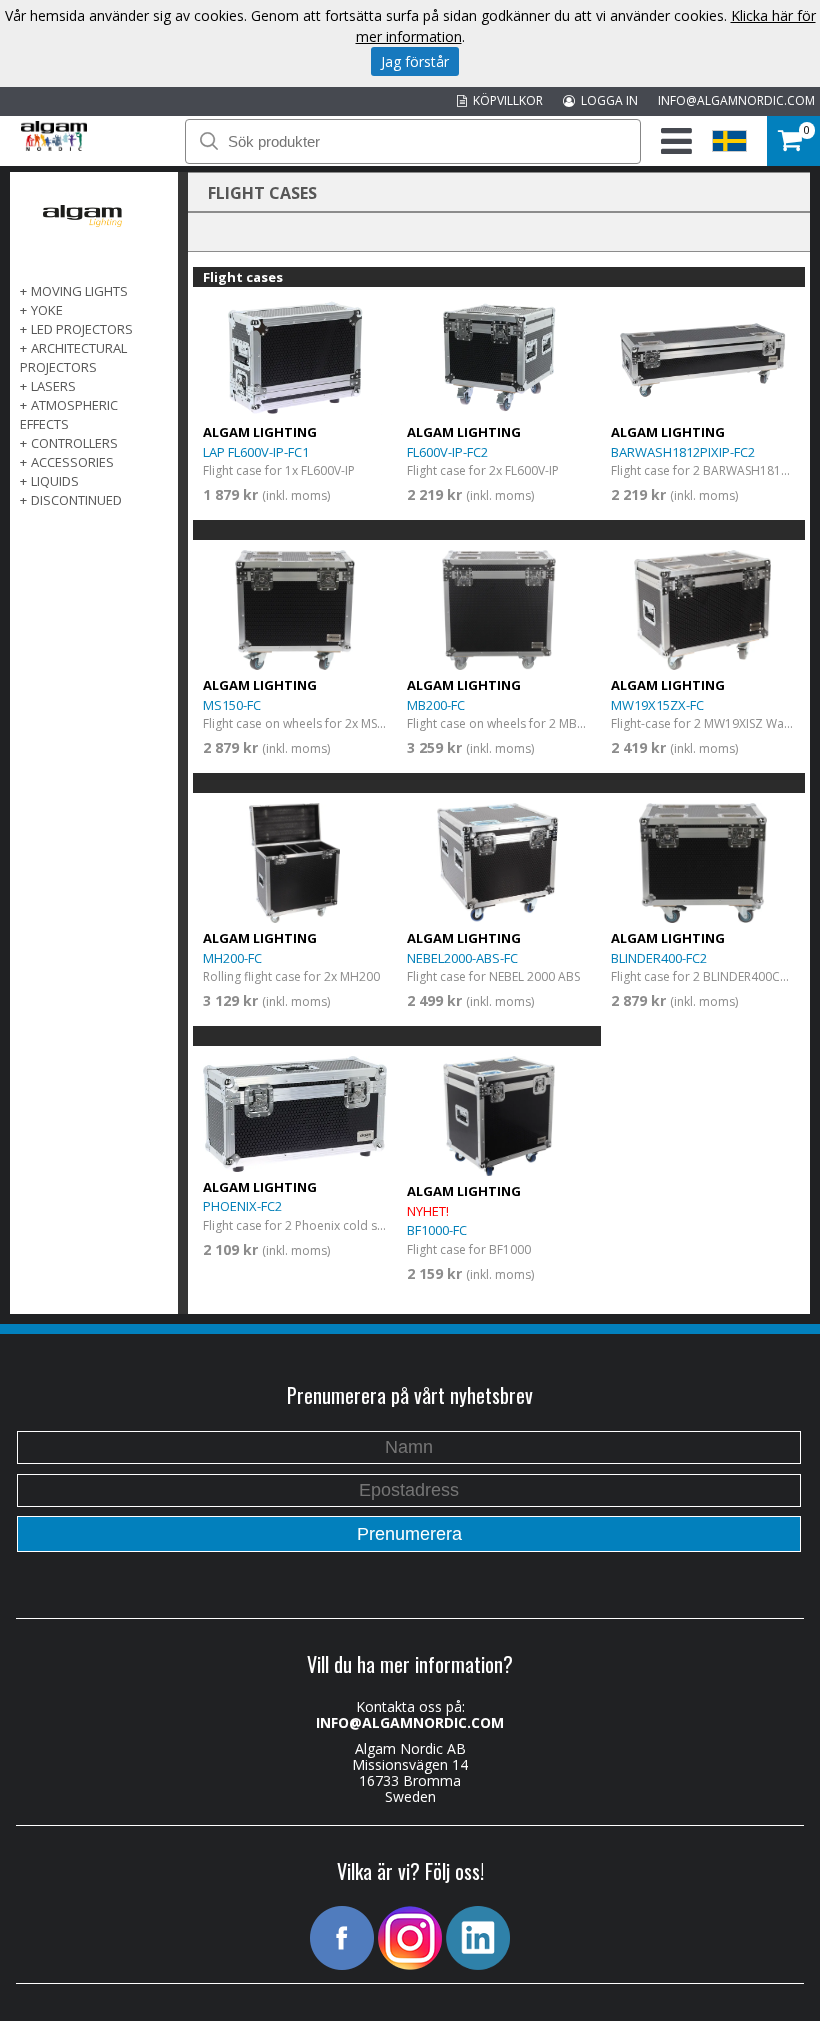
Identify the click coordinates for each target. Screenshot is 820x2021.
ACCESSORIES (72, 462)
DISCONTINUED (76, 500)
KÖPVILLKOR (505, 100)
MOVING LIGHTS (79, 291)
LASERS (53, 386)
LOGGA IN (606, 100)
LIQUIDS (55, 481)
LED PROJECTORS (82, 329)
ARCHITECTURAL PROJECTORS (73, 357)
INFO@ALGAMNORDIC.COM (736, 100)
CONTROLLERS (74, 443)
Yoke (47, 310)
